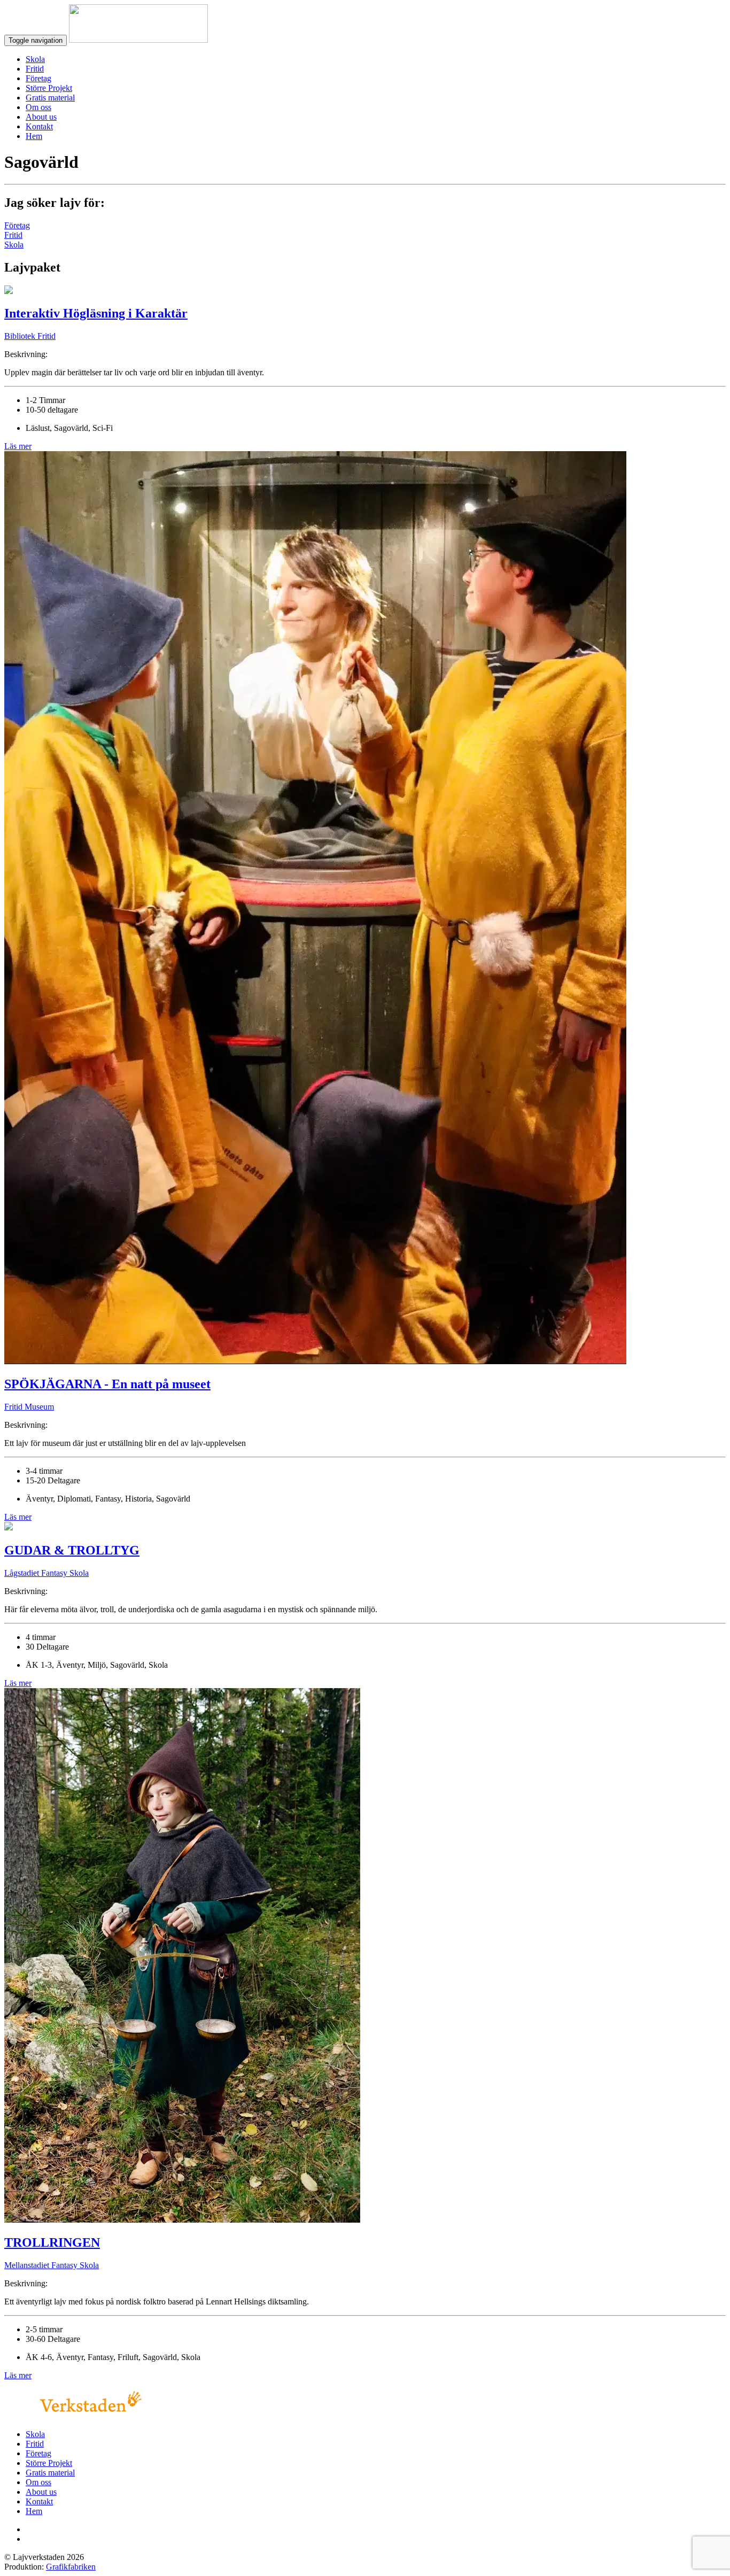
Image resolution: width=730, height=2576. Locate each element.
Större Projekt (49, 88)
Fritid (35, 69)
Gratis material (50, 98)
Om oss (38, 107)
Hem (34, 136)
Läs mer (18, 446)
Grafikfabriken (71, 2567)
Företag (38, 78)
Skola (35, 59)
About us (41, 117)
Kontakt (39, 126)
